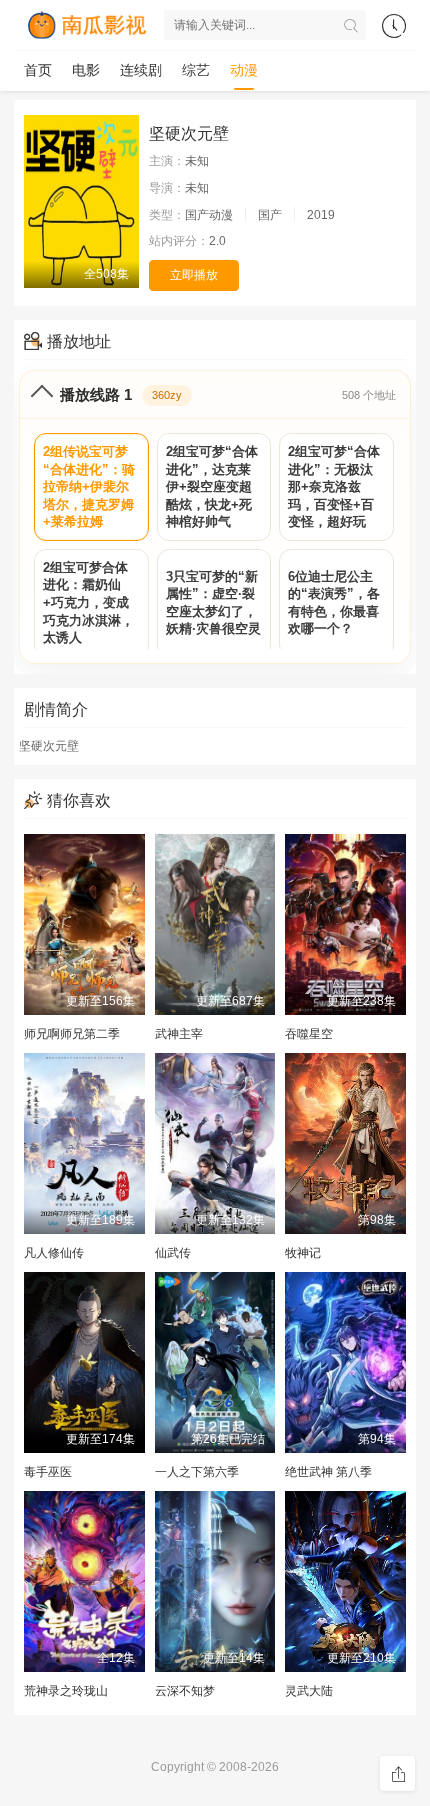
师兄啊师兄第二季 (72, 1034)
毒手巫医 (48, 1472)
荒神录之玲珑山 (66, 1691)
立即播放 (194, 275)
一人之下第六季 (197, 1472)
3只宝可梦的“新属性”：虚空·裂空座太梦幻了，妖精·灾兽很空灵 (213, 603)
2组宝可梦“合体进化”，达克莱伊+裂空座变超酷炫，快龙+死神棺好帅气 (212, 486)
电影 (86, 70)
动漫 (244, 70)
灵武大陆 (309, 1691)
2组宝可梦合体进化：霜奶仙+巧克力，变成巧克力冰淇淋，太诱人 (88, 602)
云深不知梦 (185, 1691)
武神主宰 (179, 1034)
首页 (38, 70)
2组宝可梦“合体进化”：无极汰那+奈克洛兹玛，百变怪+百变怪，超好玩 (334, 486)
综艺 (196, 70)
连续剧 (141, 70)
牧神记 (303, 1253)
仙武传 (173, 1253)
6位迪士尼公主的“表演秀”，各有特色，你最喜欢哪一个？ (334, 603)
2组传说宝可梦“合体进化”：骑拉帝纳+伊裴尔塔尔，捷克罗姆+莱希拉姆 (89, 486)
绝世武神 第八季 (328, 1472)
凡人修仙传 (54, 1253)
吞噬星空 (309, 1034)
